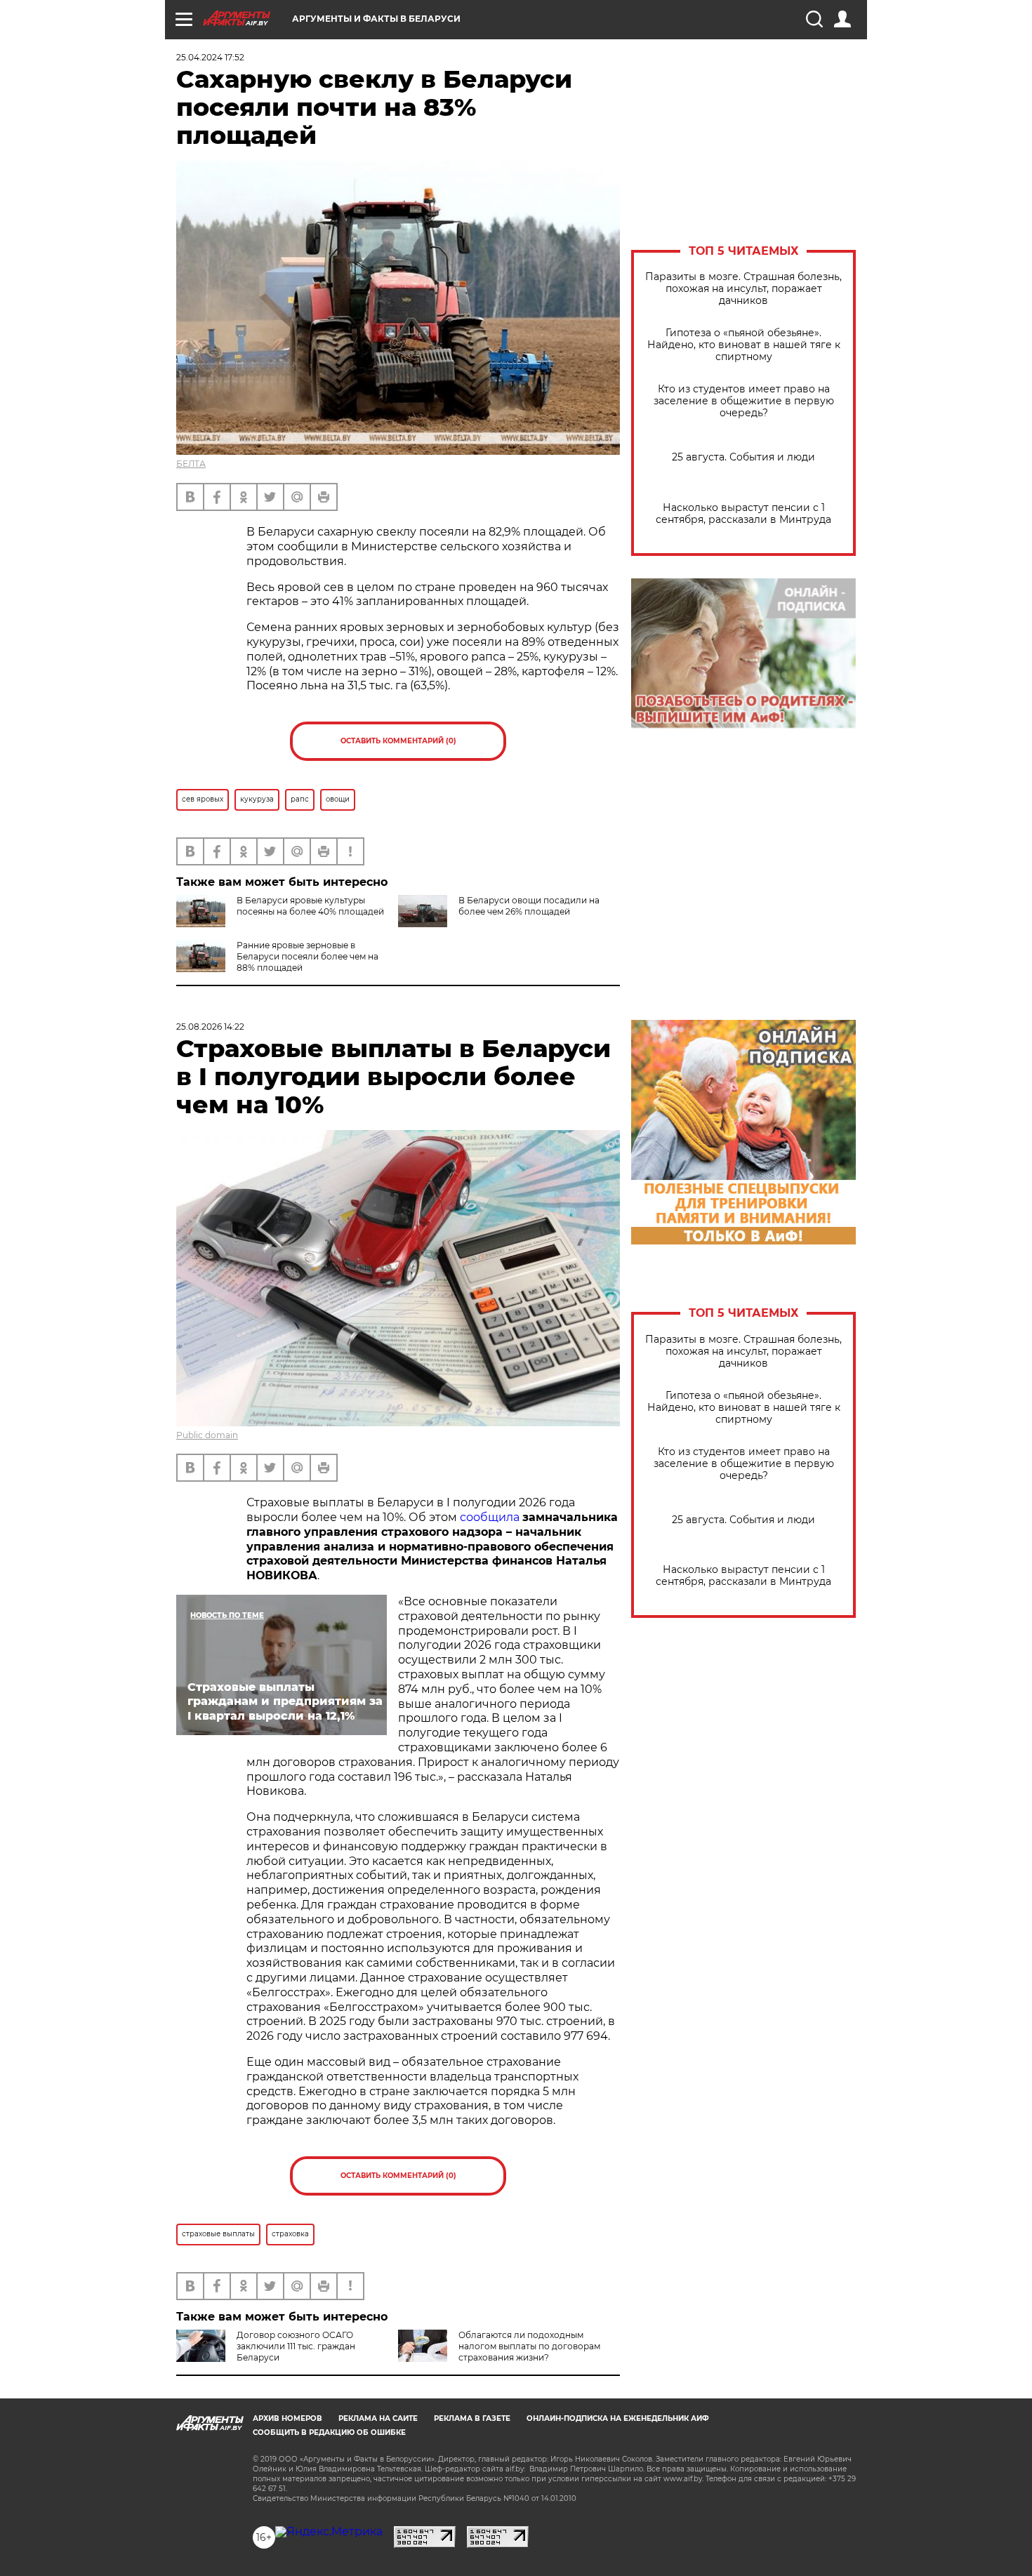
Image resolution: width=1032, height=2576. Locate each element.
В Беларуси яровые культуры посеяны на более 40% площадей (310, 906)
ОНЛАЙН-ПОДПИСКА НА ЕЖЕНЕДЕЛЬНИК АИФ (618, 2418)
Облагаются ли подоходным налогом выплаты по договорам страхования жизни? (529, 2346)
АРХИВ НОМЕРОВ (287, 2418)
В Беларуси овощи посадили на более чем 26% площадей (529, 906)
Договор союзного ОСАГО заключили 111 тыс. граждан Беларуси (296, 2346)
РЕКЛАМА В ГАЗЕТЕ (472, 2418)
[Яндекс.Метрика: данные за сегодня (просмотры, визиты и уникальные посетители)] (329, 2532)
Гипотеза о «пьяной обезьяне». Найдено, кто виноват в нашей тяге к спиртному (744, 345)
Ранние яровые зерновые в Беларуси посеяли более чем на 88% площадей (307, 956)
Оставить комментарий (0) (398, 741)
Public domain (207, 1435)
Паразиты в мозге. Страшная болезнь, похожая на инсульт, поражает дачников (743, 289)
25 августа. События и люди (743, 457)
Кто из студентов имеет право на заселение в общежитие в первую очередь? (744, 401)
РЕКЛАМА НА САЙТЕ (378, 2418)
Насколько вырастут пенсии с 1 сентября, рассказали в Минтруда (743, 514)
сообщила (490, 1517)
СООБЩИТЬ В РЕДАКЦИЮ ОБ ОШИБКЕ (329, 2432)
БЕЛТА (191, 464)
